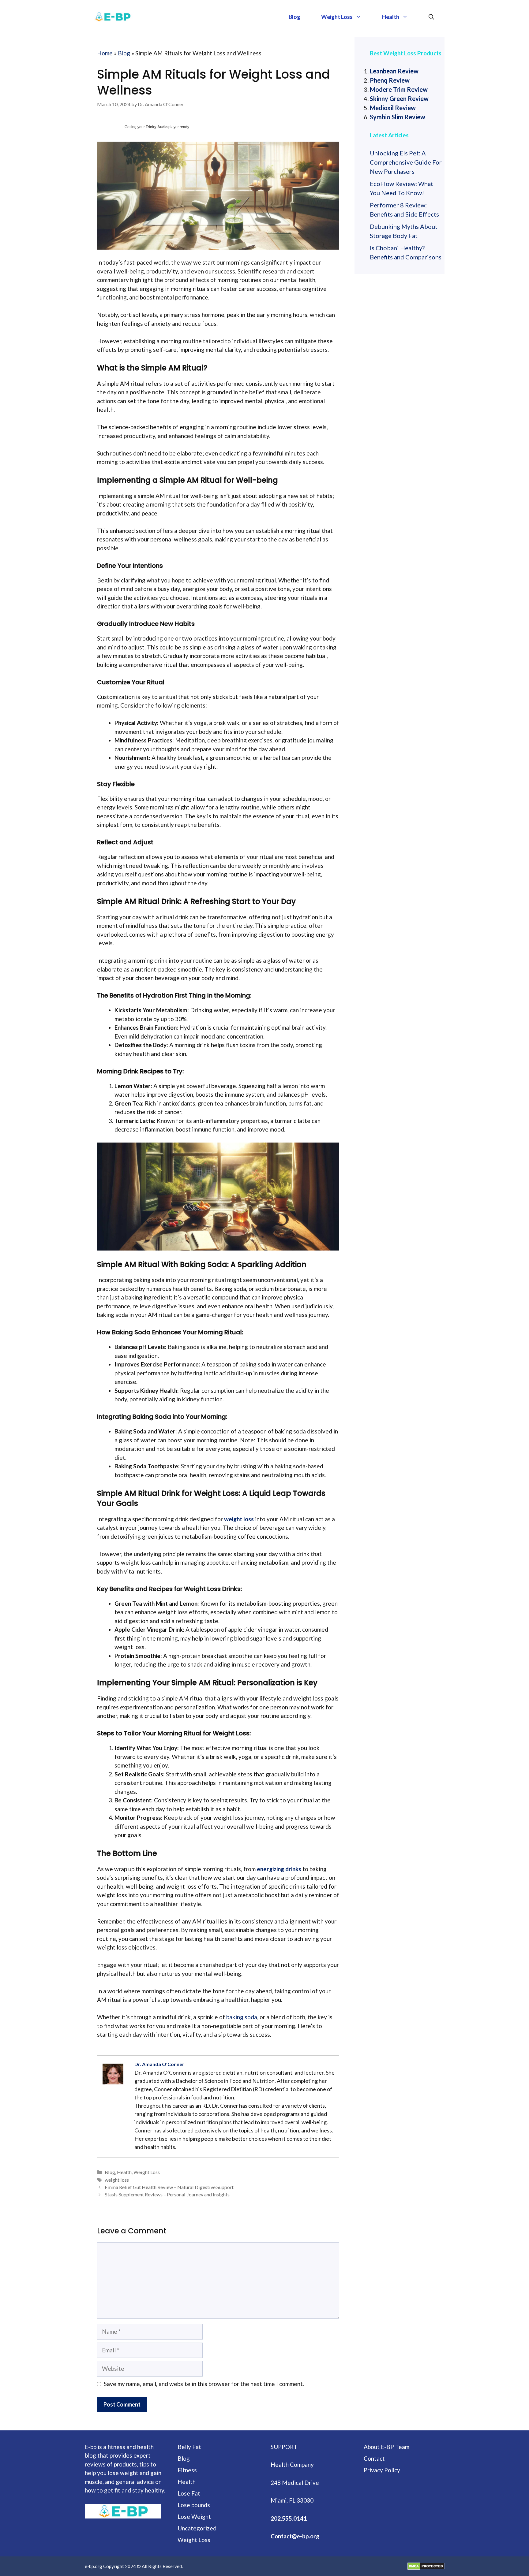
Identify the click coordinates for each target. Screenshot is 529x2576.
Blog (295, 17)
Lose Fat (189, 2493)
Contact (374, 2458)
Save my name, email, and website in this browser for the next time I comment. (204, 2384)
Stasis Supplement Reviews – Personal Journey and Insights (167, 2194)
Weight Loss (337, 17)
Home (105, 53)
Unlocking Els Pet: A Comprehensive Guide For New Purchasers (406, 162)
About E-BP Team (386, 2447)
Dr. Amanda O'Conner (159, 2064)
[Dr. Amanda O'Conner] (114, 2074)
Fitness (187, 2470)
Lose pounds (194, 2505)
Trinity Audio (157, 127)
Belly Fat (189, 2447)
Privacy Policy (382, 2470)
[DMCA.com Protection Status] (426, 2566)
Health (391, 17)
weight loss (117, 2180)
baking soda (242, 2017)
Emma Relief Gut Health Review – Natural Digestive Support (169, 2187)
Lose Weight (194, 2517)
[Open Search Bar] (431, 17)
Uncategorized (197, 2528)
